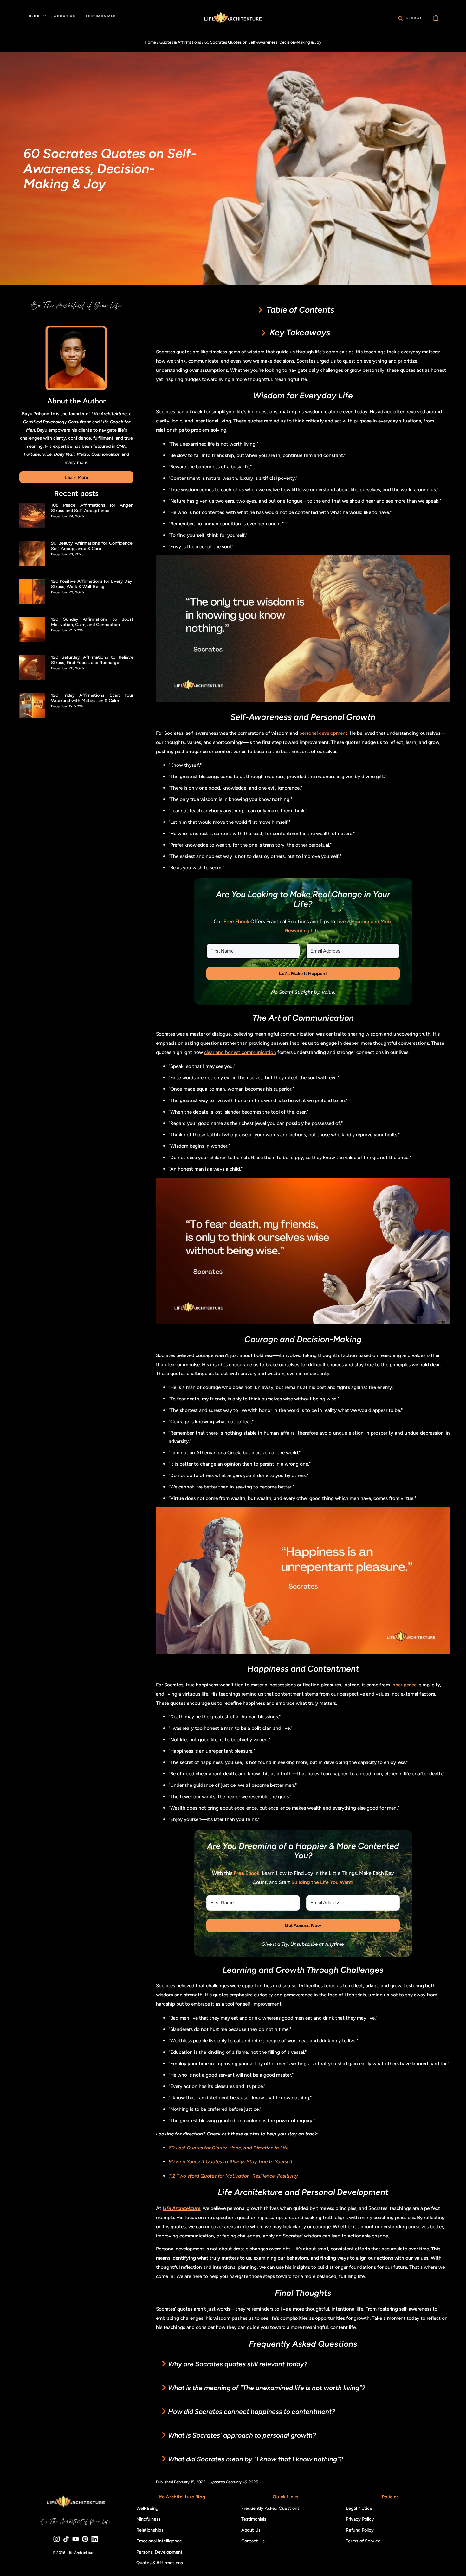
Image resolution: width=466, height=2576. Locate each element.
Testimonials (253, 2519)
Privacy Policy (360, 2519)
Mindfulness (148, 2519)
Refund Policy (360, 2530)
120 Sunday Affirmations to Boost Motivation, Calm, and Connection (92, 622)
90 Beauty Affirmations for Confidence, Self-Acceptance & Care (92, 546)
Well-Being (147, 2508)
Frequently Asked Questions (270, 2508)
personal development (323, 733)
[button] (411, 18)
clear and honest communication (240, 1052)
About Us (251, 2530)
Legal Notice (359, 2508)
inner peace (404, 1685)
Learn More (77, 477)
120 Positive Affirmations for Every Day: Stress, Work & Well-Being (92, 584)
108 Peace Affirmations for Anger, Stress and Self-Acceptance (92, 508)
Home (150, 42)
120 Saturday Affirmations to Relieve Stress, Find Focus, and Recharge (92, 660)
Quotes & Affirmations (180, 42)
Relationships (150, 2530)
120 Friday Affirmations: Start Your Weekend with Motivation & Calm (92, 698)
